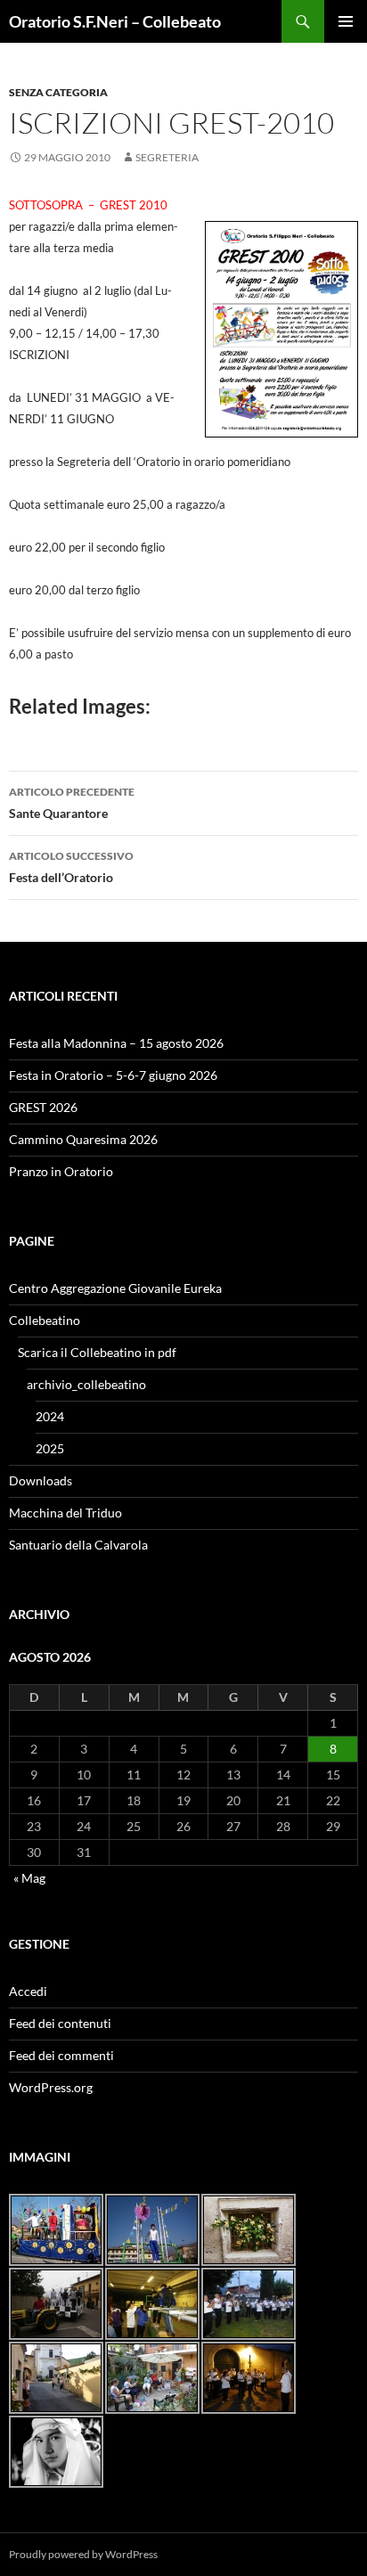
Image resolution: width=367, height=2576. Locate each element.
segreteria (167, 157)
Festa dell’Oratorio (71, 867)
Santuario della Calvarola (78, 1545)
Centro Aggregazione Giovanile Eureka (115, 1288)
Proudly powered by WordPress (83, 2554)
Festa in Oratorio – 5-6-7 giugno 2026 (113, 1075)
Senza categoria (58, 92)
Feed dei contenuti (60, 2023)
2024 (50, 1416)
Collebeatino (45, 1320)
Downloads (41, 1480)
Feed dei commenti (61, 2055)
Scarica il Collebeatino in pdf (97, 1352)
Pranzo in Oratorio (61, 1171)
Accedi (28, 1991)
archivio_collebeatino (86, 1384)
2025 (50, 1448)
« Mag (29, 1878)
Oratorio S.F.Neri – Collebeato (115, 21)
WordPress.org (51, 2087)
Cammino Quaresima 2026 (83, 1139)
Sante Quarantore (72, 803)
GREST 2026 (43, 1107)
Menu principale (346, 21)
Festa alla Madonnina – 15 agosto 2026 (116, 1043)
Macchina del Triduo (65, 1513)
